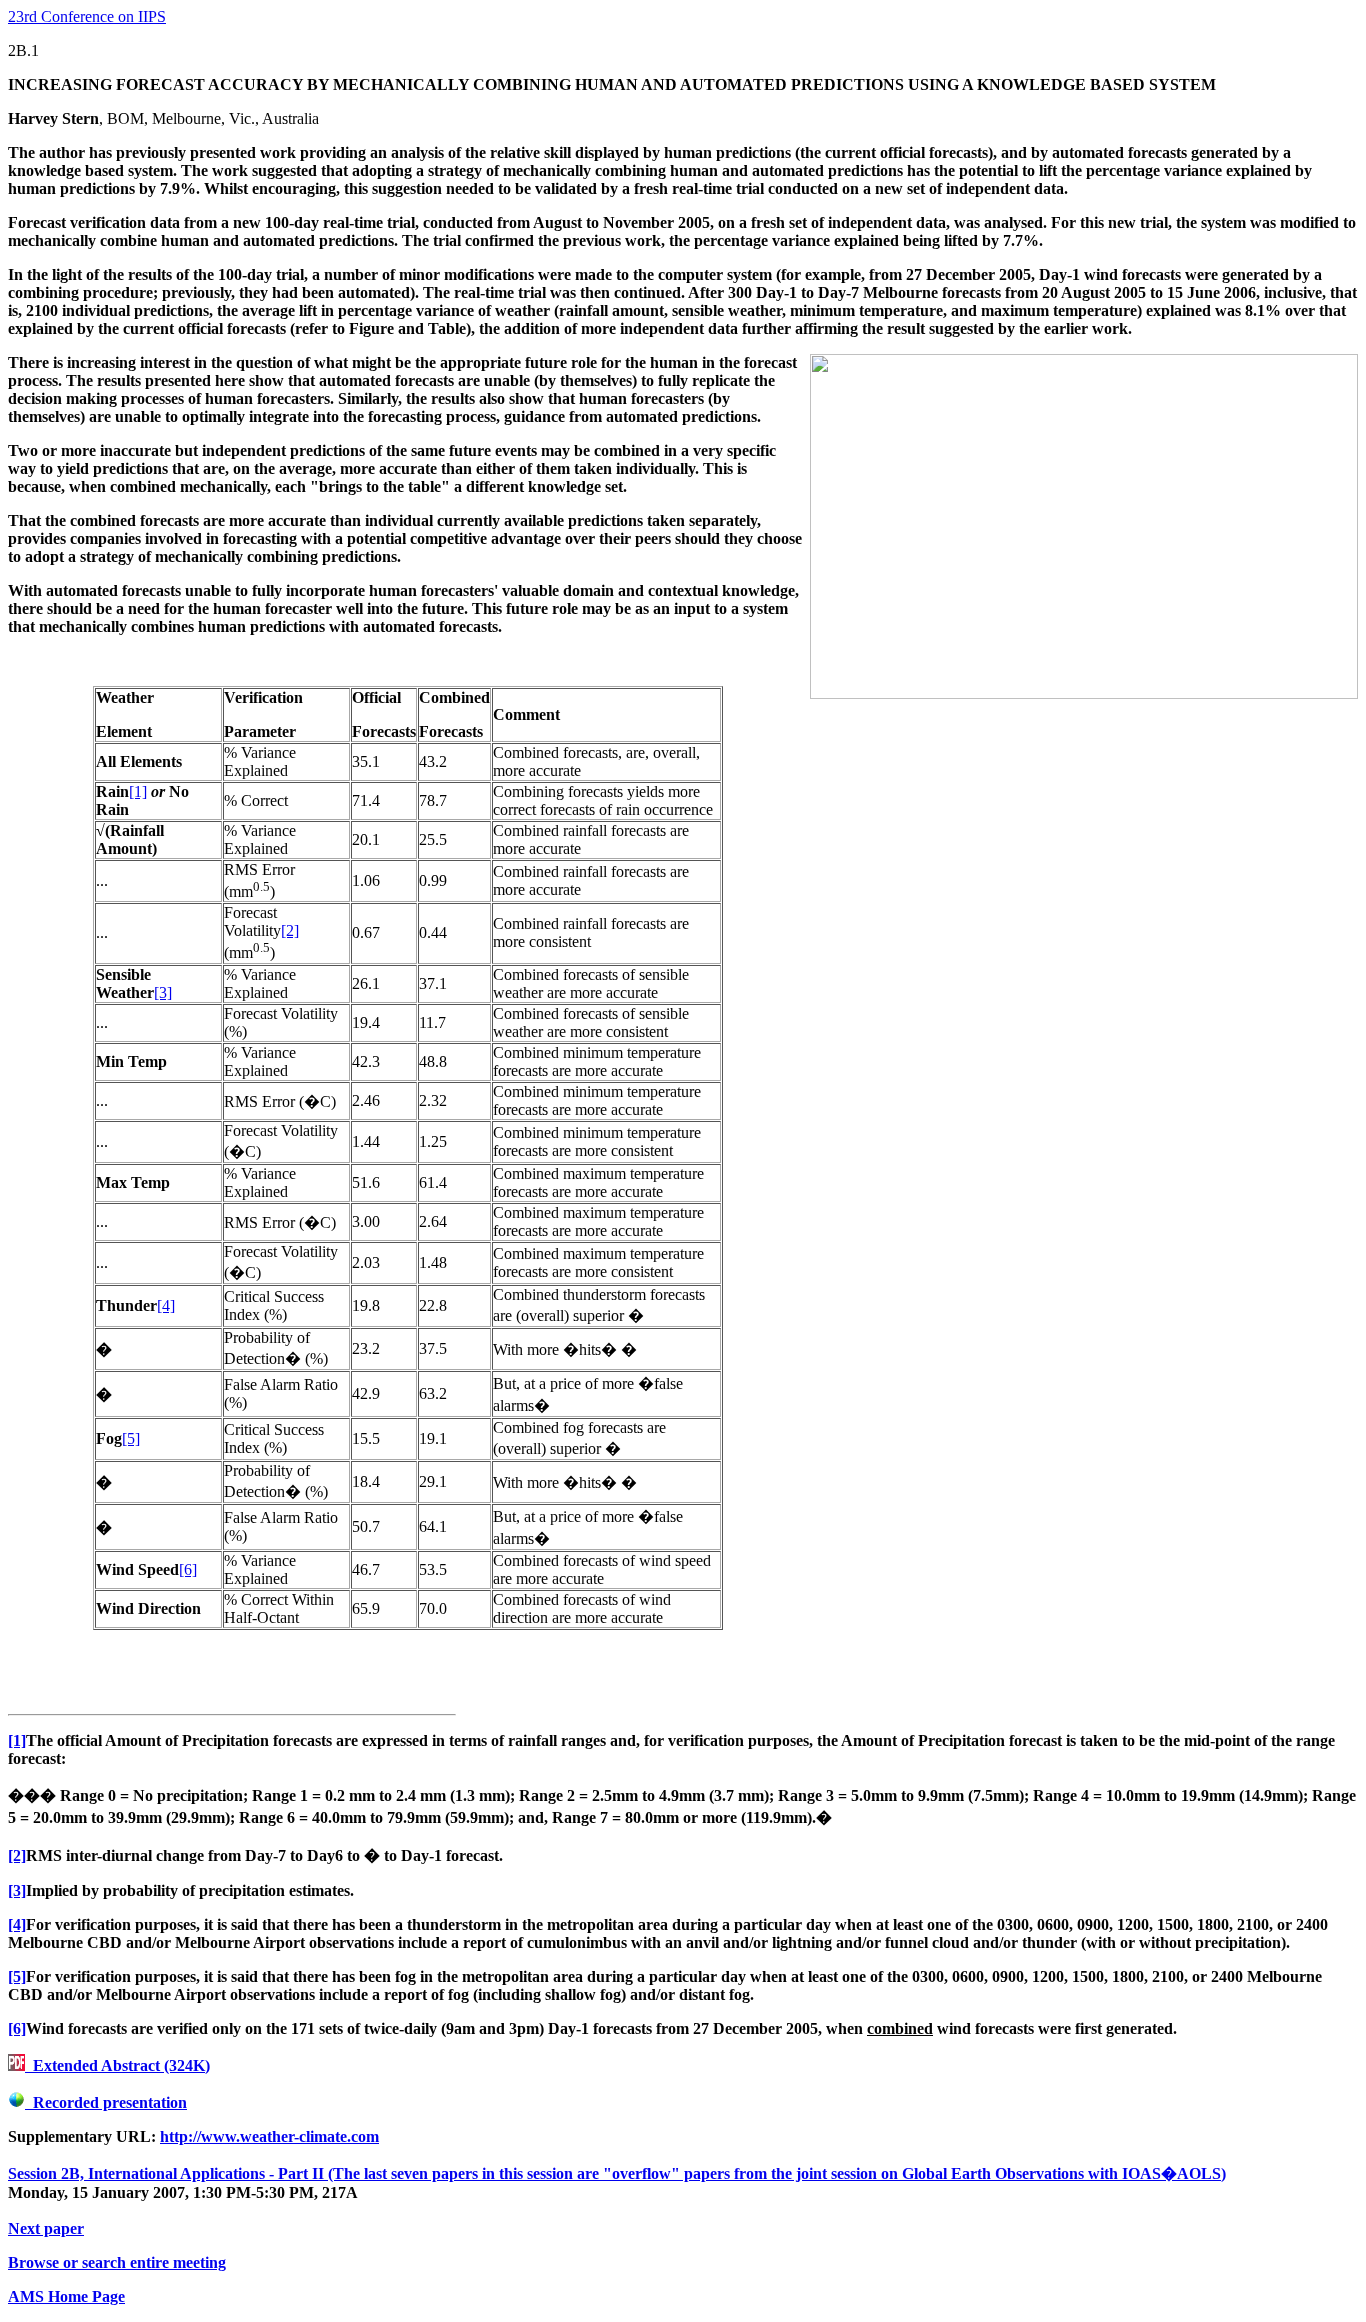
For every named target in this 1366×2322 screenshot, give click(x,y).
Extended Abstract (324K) (117, 2065)
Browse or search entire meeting (117, 2262)
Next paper (46, 2228)
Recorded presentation (106, 2102)
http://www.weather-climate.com (269, 2136)
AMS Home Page (66, 2296)
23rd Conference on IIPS (87, 16)
